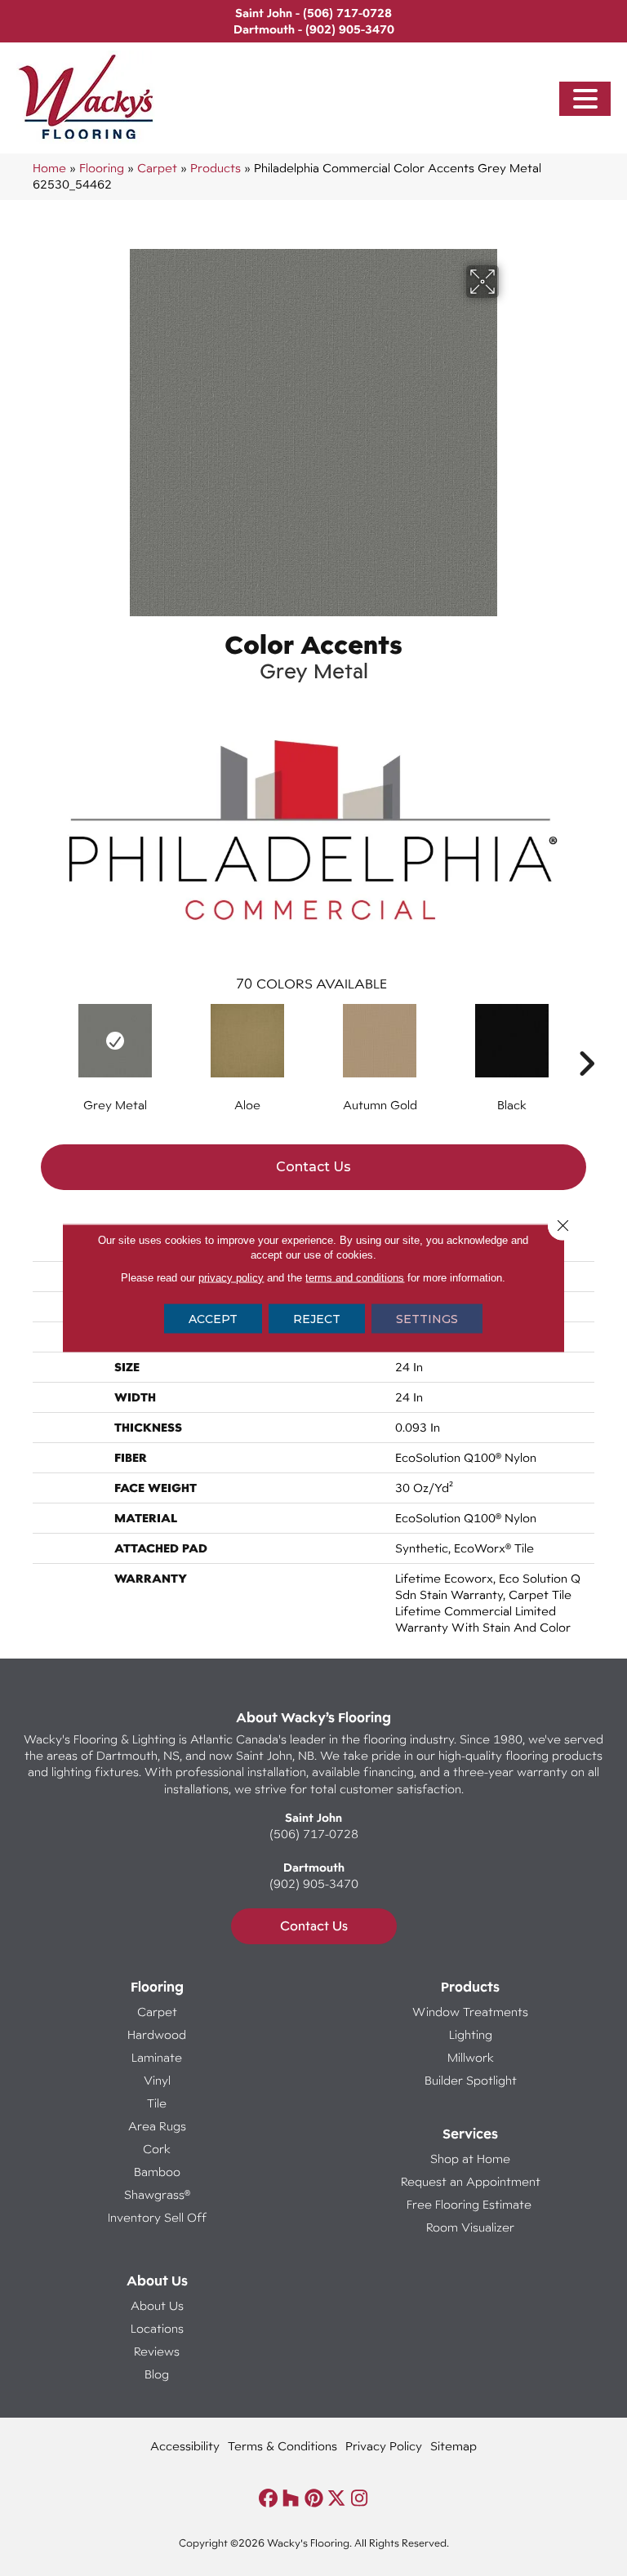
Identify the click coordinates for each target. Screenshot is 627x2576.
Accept (213, 1319)
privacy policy (231, 1278)
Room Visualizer (470, 2227)
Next (586, 1039)
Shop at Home (470, 2159)
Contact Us (313, 1167)
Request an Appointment (471, 2181)
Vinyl (157, 2080)
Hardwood (157, 2034)
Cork (157, 2149)
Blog (157, 2374)
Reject (317, 1319)
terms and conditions (355, 1278)
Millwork (471, 2057)
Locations (157, 2328)
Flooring (102, 168)
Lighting (471, 2034)
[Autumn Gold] (380, 1041)
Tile (157, 2103)
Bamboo (157, 2172)
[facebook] (268, 2499)
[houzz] (291, 2499)
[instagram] (360, 2499)
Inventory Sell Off (157, 2217)
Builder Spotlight (471, 2080)
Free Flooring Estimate (471, 2204)
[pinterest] (314, 2499)
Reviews (157, 2351)
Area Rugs (157, 2126)
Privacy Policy (384, 2446)
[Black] (512, 1041)
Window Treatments (470, 2012)
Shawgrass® (157, 2194)
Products (216, 168)
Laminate (157, 2057)
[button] (585, 99)
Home (49, 168)
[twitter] (337, 2499)
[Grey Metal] (115, 1041)
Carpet (157, 168)
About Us (157, 2305)
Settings (427, 1319)
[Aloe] (247, 1041)
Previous (41, 1039)
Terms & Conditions (282, 2446)
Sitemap (454, 2446)
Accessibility (185, 2446)
